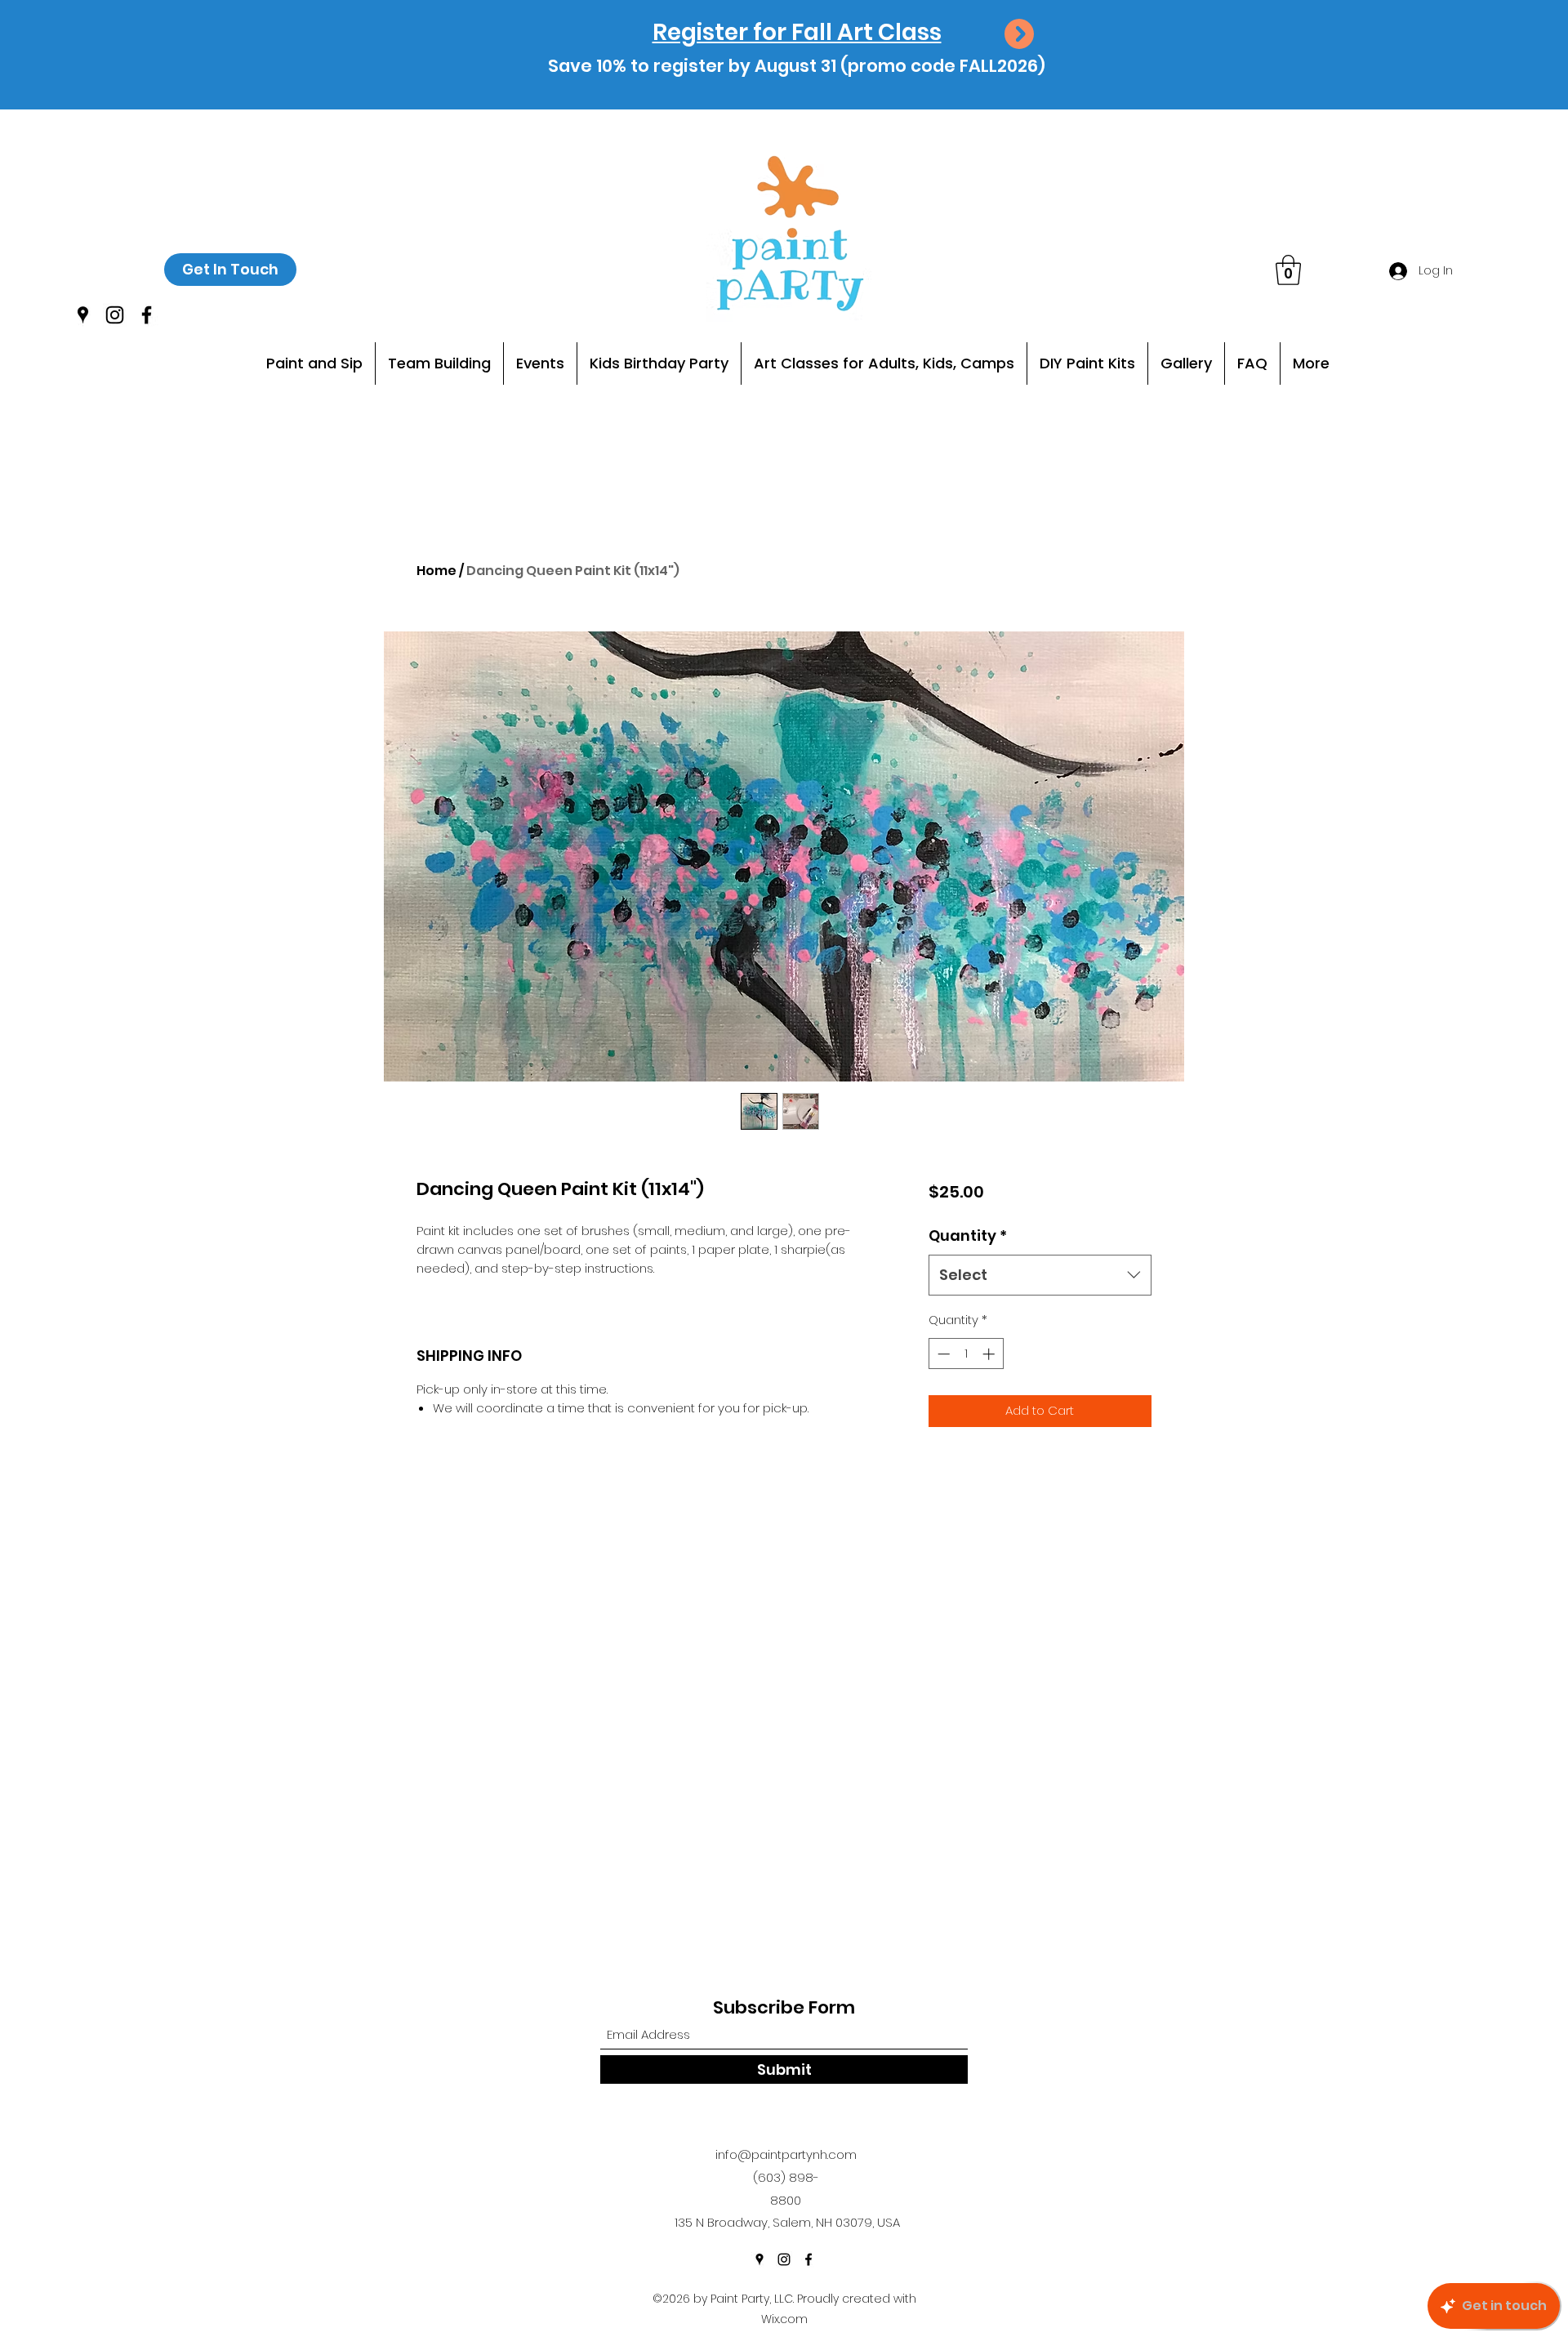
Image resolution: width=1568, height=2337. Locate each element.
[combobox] (1040, 1275)
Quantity (968, 1235)
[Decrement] (942, 1354)
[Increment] (990, 1354)
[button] (1288, 270)
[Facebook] (147, 315)
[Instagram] (115, 315)
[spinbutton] (966, 1354)
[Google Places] (83, 315)
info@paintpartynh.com (786, 2154)
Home (437, 571)
